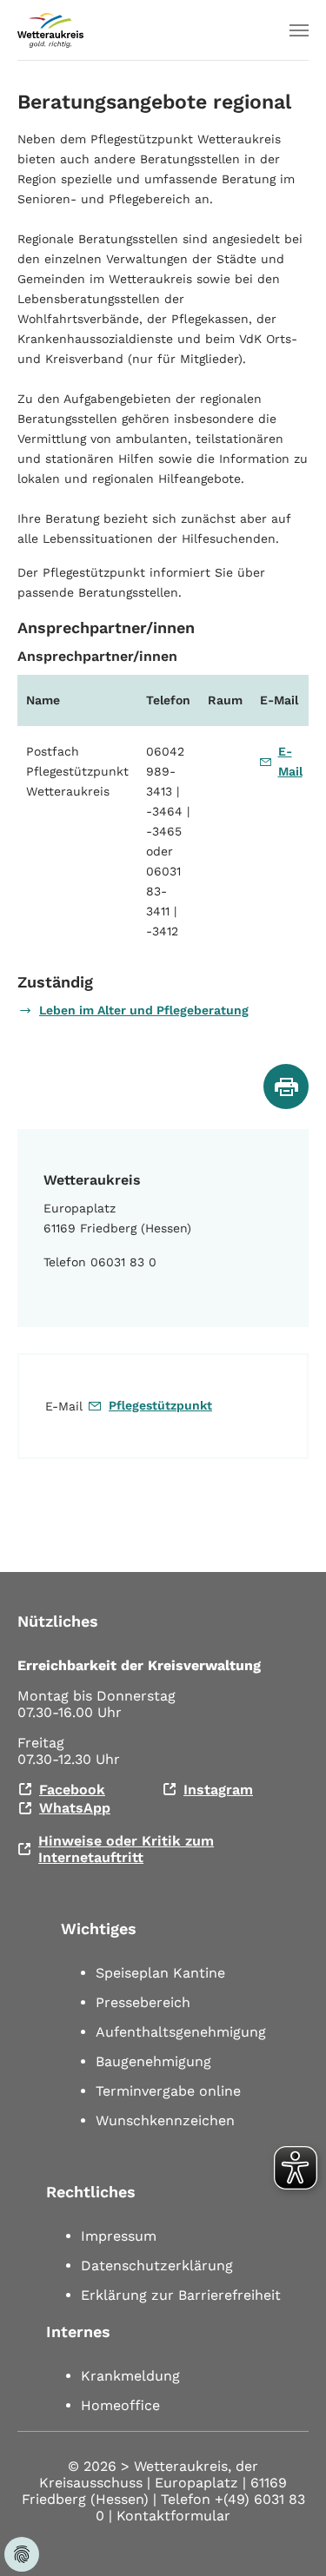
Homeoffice (120, 2405)
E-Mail (290, 761)
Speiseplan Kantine (160, 1973)
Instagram (218, 1790)
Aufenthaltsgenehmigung (181, 2032)
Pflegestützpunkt (160, 1405)
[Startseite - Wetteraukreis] (50, 30)
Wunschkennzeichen (165, 2120)
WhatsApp (75, 1808)
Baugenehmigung (153, 2061)
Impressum (119, 2236)
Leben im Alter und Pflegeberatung (144, 1010)
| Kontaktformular (170, 2516)
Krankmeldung (130, 2376)
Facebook (72, 1790)
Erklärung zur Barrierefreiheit (181, 2295)
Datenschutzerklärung (157, 2266)
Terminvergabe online (168, 2091)
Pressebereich (143, 2002)
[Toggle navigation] (299, 30)
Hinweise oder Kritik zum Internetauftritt (126, 1849)
